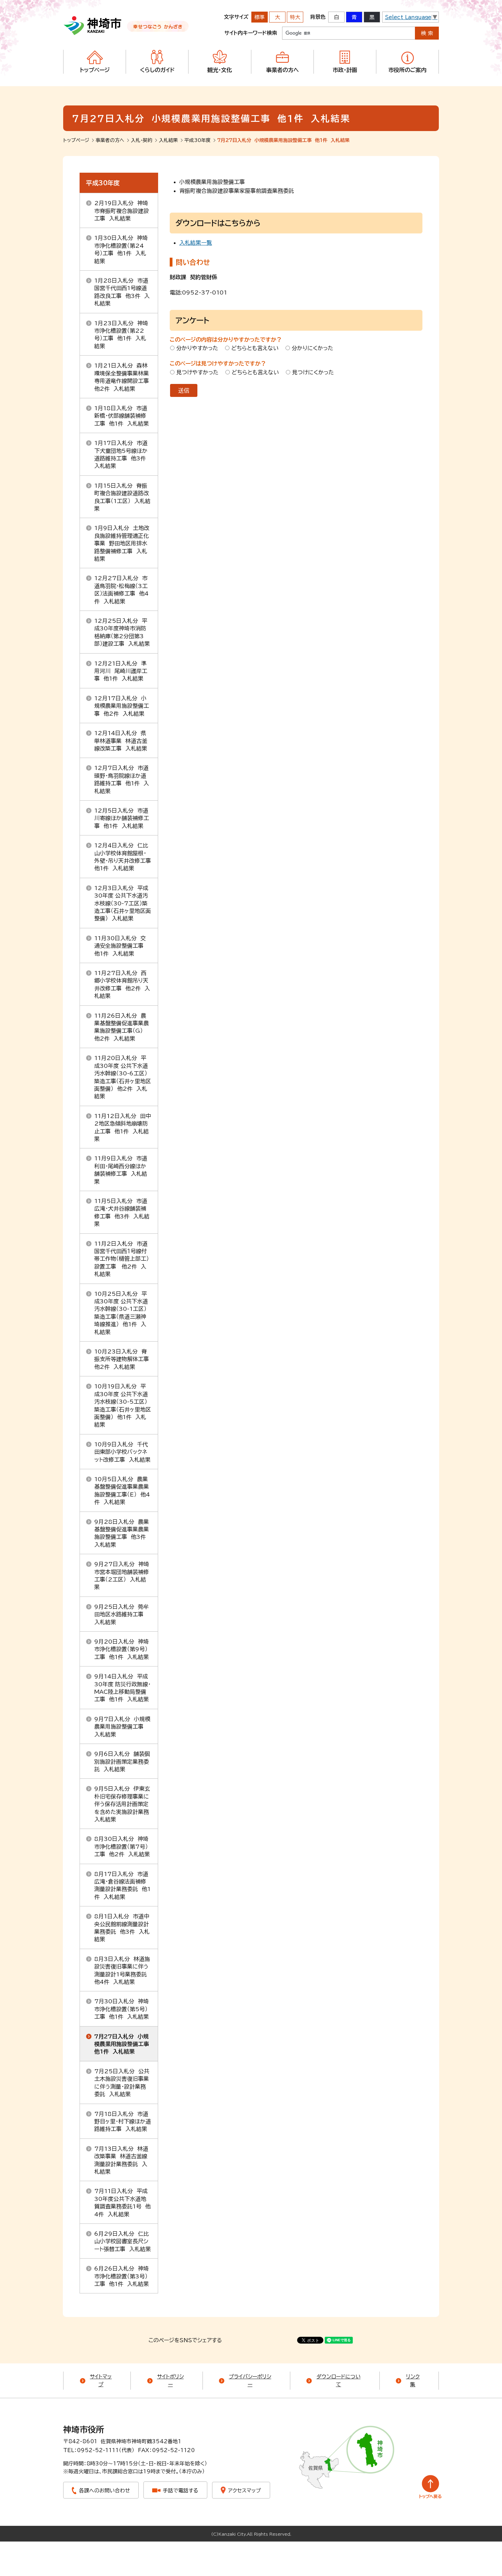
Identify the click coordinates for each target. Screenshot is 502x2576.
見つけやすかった (197, 372)
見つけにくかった (313, 372)
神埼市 (93, 26)
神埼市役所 (84, 2430)
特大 (295, 17)
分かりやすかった (197, 348)
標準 (260, 17)
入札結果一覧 (196, 243)
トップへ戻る (430, 2487)
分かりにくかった (312, 348)
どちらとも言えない (255, 348)
